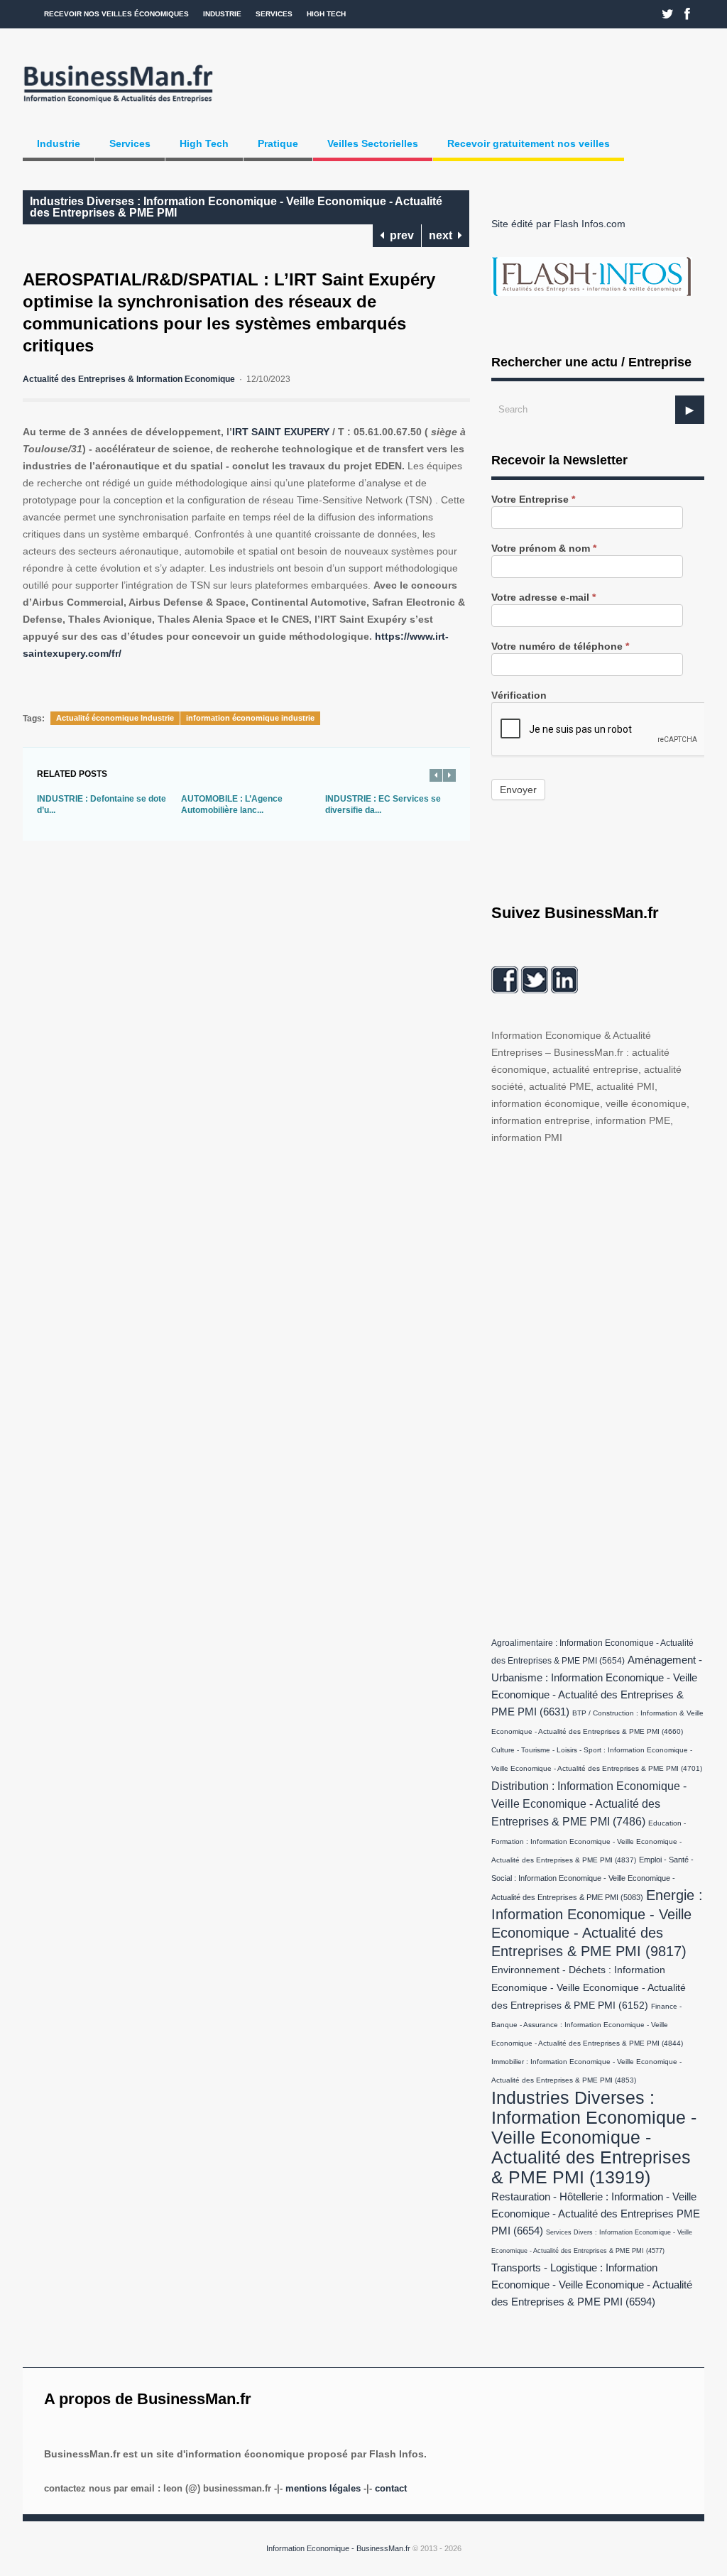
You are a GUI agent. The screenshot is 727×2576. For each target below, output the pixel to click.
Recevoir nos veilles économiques (116, 14)
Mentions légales (323, 2488)
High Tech (326, 14)
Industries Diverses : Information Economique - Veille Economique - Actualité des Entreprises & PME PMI (236, 207)
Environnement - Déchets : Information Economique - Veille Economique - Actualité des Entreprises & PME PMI (589, 1988)
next (443, 235)
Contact (391, 2488)
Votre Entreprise (533, 500)
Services (274, 14)
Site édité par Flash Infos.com (558, 224)
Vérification (519, 695)
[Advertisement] (598, 1387)
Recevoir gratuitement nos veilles (529, 143)
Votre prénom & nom (544, 549)
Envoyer (518, 790)
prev (399, 235)
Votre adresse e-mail (543, 597)
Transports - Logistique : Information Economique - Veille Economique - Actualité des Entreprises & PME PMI (592, 2285)
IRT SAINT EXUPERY (281, 432)
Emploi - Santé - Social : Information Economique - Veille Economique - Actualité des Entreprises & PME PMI (592, 1878)
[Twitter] (668, 14)
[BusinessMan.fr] (118, 104)
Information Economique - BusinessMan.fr (338, 2548)
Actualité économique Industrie (115, 718)
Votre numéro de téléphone (560, 646)
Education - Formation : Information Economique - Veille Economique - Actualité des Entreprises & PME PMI (589, 1841)
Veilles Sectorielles (373, 143)
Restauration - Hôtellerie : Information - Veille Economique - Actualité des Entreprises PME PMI (596, 2214)
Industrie (222, 14)
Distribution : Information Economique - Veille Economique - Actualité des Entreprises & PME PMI (589, 1803)
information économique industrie (250, 718)
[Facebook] (687, 14)
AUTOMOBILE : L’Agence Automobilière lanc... (232, 804)
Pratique (278, 143)
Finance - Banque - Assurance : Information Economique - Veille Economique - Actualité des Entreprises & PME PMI (587, 2025)
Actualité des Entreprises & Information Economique (129, 379)
